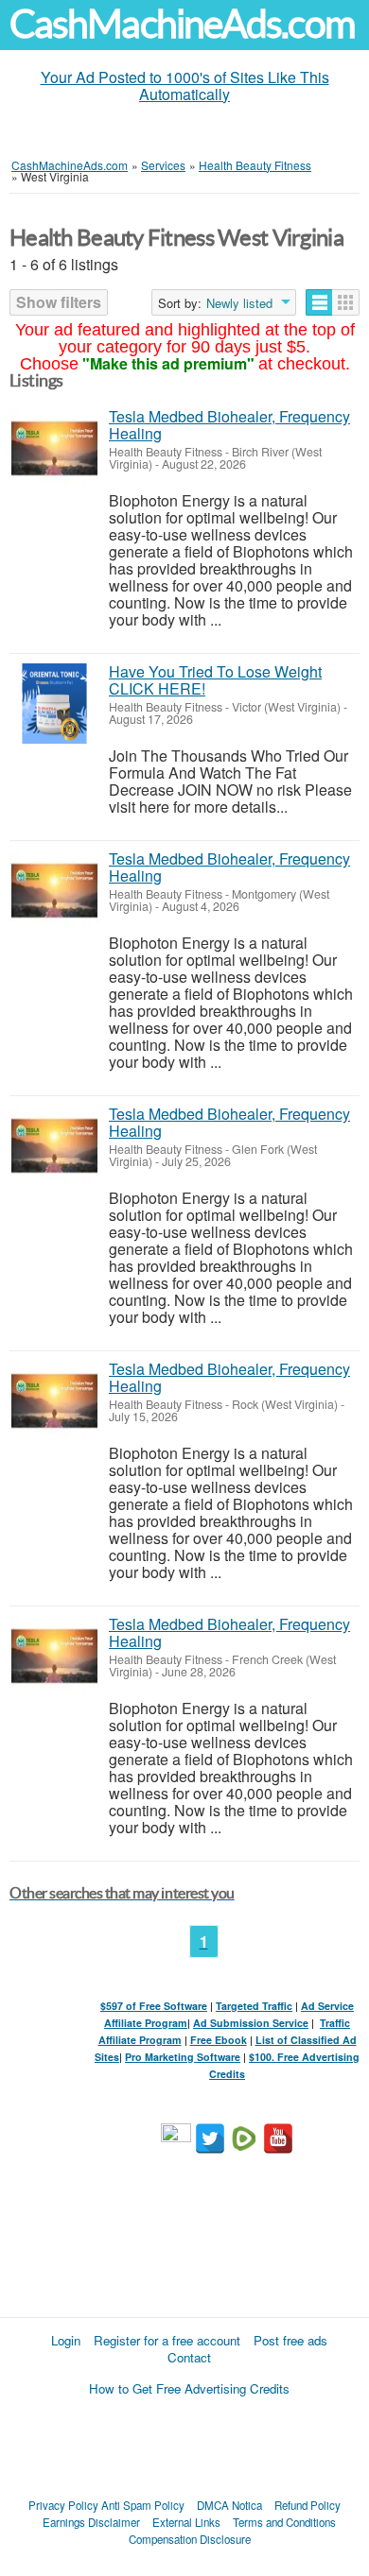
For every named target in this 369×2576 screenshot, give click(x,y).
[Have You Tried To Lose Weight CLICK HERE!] (54, 704)
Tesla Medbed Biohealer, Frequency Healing (229, 425)
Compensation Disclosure (190, 2539)
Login (66, 2340)
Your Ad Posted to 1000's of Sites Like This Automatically (185, 86)
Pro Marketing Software (183, 2057)
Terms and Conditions (284, 2522)
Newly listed (239, 303)
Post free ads (290, 2340)
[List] (319, 302)
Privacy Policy (63, 2505)
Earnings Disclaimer (91, 2522)
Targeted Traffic (254, 2006)
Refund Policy (307, 2505)
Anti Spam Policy (143, 2505)
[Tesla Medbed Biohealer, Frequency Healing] (54, 448)
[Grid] (346, 302)
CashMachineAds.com (182, 24)
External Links (186, 2522)
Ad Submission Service (251, 2023)
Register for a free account (167, 2340)
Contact (189, 2357)
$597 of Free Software (154, 2006)
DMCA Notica (229, 2505)
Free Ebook (219, 2040)
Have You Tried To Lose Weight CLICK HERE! (215, 680)
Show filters (59, 302)
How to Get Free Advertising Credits (189, 2388)
